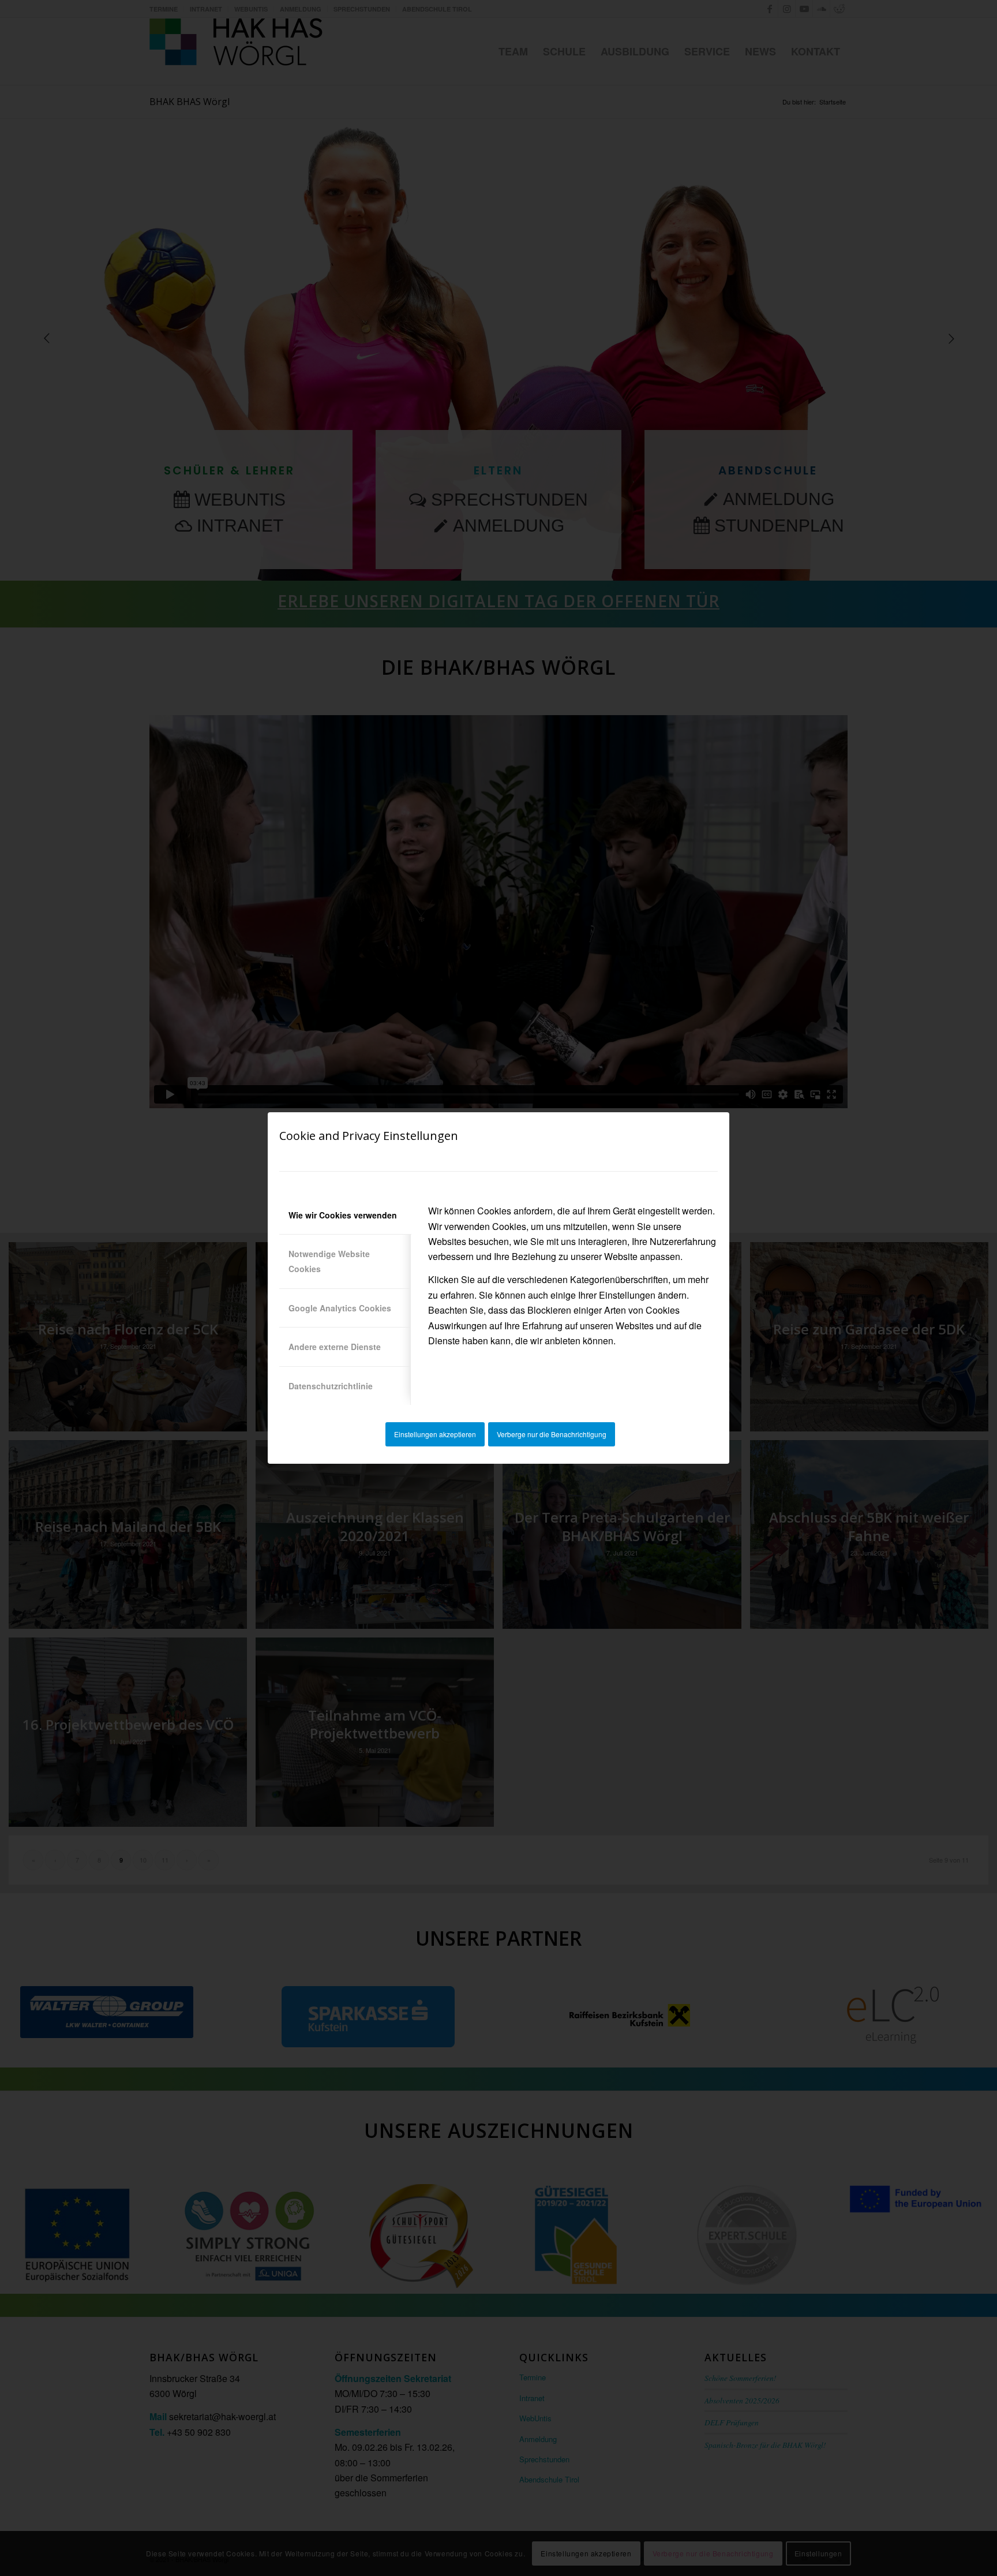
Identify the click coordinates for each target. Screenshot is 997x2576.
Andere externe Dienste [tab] (335, 1347)
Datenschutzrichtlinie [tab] (331, 1386)
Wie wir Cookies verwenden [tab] (343, 1215)
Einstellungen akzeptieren (435, 1434)
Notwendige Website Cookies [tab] (329, 1261)
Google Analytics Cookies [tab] (340, 1308)
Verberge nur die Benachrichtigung (552, 1434)
